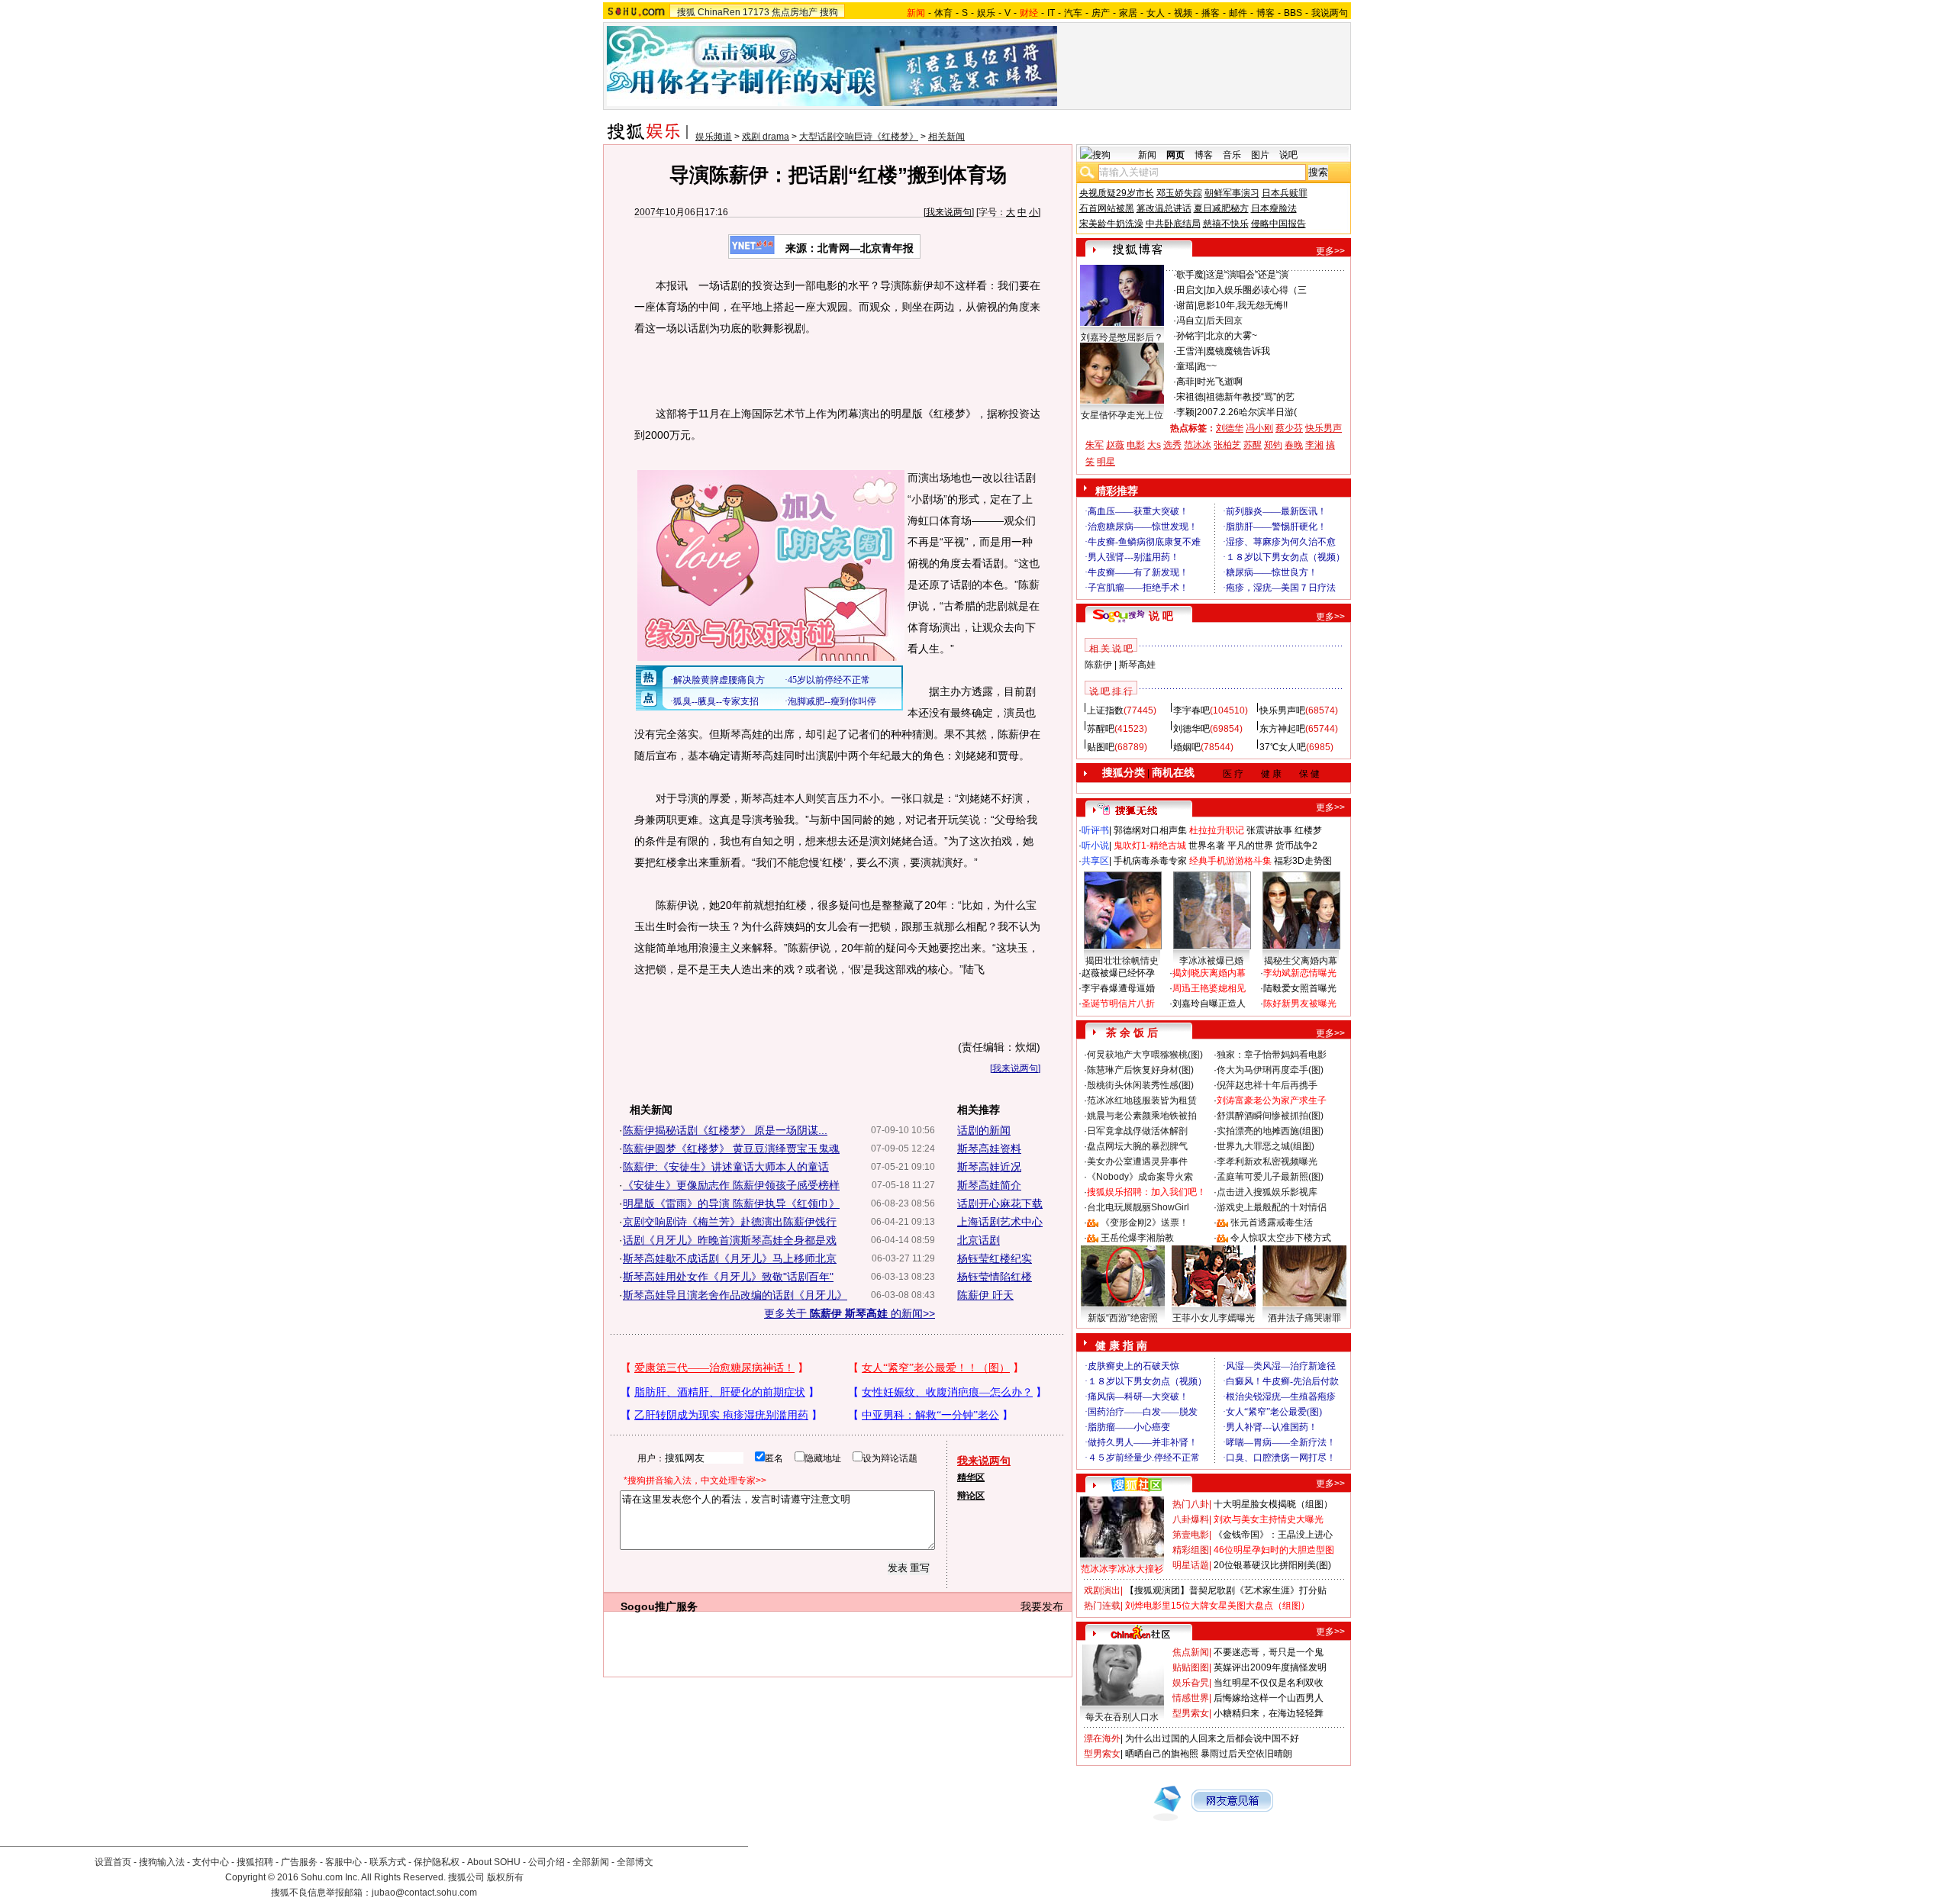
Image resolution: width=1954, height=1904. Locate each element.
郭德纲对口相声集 (1150, 830)
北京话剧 (979, 1240)
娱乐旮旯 (1191, 1683)
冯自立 (1190, 321)
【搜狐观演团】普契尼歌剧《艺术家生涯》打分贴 (1226, 1590)
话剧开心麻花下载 (1000, 1203)
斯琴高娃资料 (989, 1149)
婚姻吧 (1187, 747)
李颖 (1185, 412)
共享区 (1095, 861)
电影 (1136, 445)
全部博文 (635, 1862)
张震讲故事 (1269, 830)
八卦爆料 (1191, 1519)
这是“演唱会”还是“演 (1247, 275)
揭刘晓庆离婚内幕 (1209, 973)
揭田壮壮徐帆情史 (1122, 961)
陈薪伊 (1098, 665)
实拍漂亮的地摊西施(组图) (1270, 1131)
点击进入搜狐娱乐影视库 (1267, 1192)
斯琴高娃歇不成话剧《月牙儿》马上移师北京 (730, 1258)
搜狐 (686, 12)
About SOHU (494, 1862)
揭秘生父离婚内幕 (1301, 961)
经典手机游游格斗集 (1230, 861)
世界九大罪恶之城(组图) (1266, 1146)
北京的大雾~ (1232, 336)
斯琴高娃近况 (989, 1167)
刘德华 (1230, 428)
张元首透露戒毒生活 (1272, 1223)
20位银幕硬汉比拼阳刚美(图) (1272, 1565)
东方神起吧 (1282, 729)
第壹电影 (1191, 1535)
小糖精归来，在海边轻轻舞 (1269, 1713)
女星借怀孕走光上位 (1122, 415)
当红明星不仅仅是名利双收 (1269, 1683)
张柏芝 (1227, 445)
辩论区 (971, 1496)
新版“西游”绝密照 (1123, 1318)
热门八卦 (1191, 1504)
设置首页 (113, 1862)
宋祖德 (1190, 397)
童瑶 (1185, 366)
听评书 (1095, 830)
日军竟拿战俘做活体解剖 (1137, 1131)
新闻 (1147, 155)
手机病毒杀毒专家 (1150, 861)
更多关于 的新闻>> (850, 1313)
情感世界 (1191, 1698)
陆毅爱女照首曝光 (1300, 988)
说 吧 (1161, 616)
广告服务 (299, 1862)
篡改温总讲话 (1164, 208)
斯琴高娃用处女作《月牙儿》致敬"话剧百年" (728, 1277)
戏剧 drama (766, 137)
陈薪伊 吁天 (985, 1295)
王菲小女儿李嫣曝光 (1214, 1318)
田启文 (1190, 290)
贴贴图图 (1191, 1667)
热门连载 (1102, 1606)
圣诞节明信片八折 (1118, 1004)
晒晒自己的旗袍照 (1162, 1754)
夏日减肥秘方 (1221, 208)
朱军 (1095, 445)
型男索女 (1191, 1713)
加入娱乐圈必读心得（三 (1256, 290)
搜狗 (829, 12)
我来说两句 (949, 212)
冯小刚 (1259, 428)
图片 (1260, 155)
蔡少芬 (1289, 428)
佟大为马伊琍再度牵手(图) (1270, 1070)
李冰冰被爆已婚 (1211, 961)
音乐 (1232, 155)
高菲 (1185, 382)
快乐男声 (1324, 428)
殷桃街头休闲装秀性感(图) (1140, 1085)
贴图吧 (1101, 747)
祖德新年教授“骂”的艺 (1250, 397)
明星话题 (1191, 1565)
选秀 (1172, 445)
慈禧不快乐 (1226, 224)
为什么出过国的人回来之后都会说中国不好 (1212, 1738)
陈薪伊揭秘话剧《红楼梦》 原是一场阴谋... (725, 1130)
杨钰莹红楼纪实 (995, 1258)
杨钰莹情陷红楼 (995, 1277)
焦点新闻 (1191, 1652)
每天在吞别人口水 (1122, 1717)
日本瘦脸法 (1274, 208)
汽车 (1073, 13)
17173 (756, 12)
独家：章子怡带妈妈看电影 (1272, 1055)
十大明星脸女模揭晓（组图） (1273, 1504)
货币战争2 (1296, 846)
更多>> (1330, 251)
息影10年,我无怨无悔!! (1242, 305)
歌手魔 (1190, 275)
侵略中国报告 (1278, 224)
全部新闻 (591, 1862)
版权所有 (505, 1877)
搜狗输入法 (162, 1862)
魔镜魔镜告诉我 (1238, 351)
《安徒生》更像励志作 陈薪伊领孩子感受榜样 (731, 1185)
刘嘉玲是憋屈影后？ (1122, 337)
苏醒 (1253, 445)
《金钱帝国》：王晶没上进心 (1273, 1535)
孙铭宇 (1190, 336)
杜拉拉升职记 (1217, 830)
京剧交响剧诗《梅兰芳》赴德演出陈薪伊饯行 (730, 1222)
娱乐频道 (714, 137)
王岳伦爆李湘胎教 (1137, 1238)
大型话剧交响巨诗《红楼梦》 (859, 137)
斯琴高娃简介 (989, 1185)
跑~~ (1207, 366)
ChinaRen (719, 12)
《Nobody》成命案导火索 (1140, 1177)
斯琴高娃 (1137, 665)
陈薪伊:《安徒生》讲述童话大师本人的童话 (726, 1167)
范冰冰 (1198, 445)
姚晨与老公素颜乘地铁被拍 (1142, 1116)
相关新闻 (946, 137)
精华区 (971, 1477)
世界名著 (1207, 846)
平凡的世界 (1250, 846)
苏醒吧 (1101, 729)
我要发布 (1042, 1606)
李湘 (1314, 445)
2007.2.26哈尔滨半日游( (1247, 412)
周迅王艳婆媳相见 (1209, 988)
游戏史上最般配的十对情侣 (1272, 1207)
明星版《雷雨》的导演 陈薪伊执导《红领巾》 (731, 1203)
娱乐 (986, 13)
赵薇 (1115, 445)
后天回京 (1224, 321)
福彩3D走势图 (1303, 861)
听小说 (1095, 846)
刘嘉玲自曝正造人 (1209, 1004)
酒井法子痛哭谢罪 (1304, 1318)
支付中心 (211, 1862)
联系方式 (388, 1862)
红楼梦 (1308, 830)
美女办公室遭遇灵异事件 (1137, 1161)
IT (1051, 13)
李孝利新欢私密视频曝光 (1267, 1161)
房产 (1101, 13)
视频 (1183, 13)
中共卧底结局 (1173, 224)
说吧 (1288, 155)
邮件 (1238, 13)
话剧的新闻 (984, 1130)
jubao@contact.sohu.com (424, 1893)
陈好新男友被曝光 (1300, 1004)
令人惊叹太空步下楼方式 (1281, 1238)
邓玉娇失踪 (1179, 193)
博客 (1266, 13)
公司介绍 (547, 1862)
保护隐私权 (437, 1862)
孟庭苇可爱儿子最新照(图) (1270, 1177)
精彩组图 (1191, 1550)
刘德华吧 (1191, 729)
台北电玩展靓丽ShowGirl (1138, 1207)
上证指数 (1105, 710)
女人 (1156, 13)
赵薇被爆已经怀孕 (1118, 973)
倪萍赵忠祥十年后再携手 (1267, 1085)
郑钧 (1273, 445)
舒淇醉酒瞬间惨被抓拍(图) (1270, 1116)
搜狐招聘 (255, 1862)
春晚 (1294, 445)
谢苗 (1185, 305)
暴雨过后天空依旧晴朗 (1246, 1754)
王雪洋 (1190, 351)
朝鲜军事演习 (1232, 193)
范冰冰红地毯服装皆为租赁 (1142, 1100)
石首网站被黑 (1107, 208)
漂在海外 (1102, 1738)
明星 (1106, 462)
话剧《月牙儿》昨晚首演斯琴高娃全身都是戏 (730, 1240)
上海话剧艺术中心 (1000, 1222)
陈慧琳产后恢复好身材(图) (1140, 1070)
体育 (943, 13)
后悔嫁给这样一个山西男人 (1269, 1698)
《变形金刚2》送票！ (1145, 1223)
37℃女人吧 (1283, 747)
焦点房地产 (795, 12)
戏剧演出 (1102, 1590)
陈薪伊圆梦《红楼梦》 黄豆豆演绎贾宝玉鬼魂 (731, 1149)
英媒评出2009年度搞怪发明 (1270, 1667)
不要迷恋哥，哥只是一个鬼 (1269, 1652)
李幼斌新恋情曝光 (1300, 973)
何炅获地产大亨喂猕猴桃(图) (1145, 1055)
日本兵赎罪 (1285, 193)
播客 (1211, 13)
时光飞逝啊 (1220, 382)
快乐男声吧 (1282, 710)
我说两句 (1330, 13)
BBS (1293, 13)
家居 (1128, 13)
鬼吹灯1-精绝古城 (1150, 846)
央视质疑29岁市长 (1117, 193)
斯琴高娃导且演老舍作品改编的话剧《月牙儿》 (735, 1295)
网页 (1175, 155)
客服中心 (343, 1862)
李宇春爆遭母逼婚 (1118, 988)
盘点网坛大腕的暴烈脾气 (1137, 1146)
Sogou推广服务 (659, 1606)
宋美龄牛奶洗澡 (1111, 224)
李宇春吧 (1191, 710)
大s (1154, 445)
